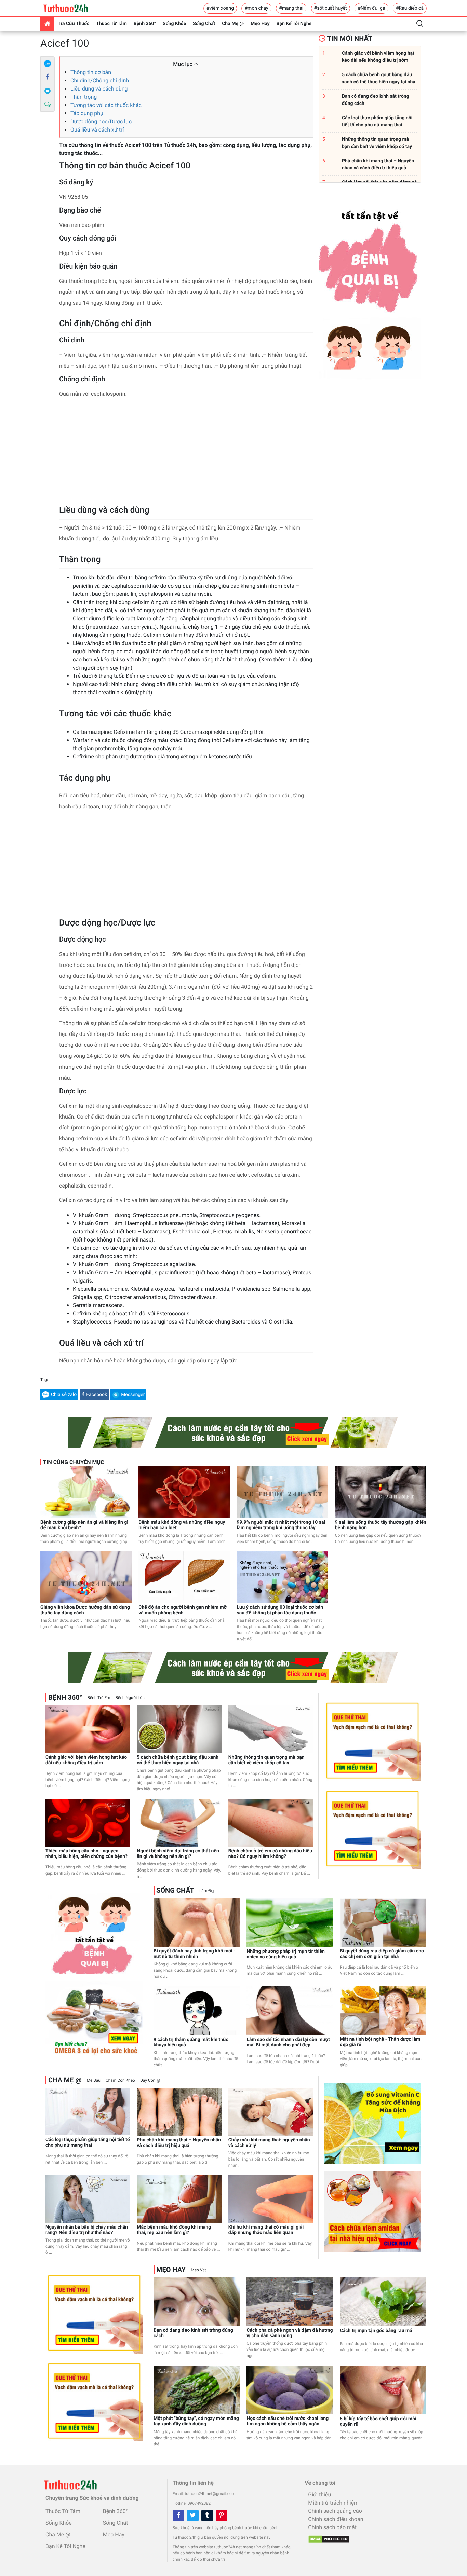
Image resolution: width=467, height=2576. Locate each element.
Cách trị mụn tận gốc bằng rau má (376, 2331)
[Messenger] (48, 91)
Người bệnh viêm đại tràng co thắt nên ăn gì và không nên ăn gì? (178, 1854)
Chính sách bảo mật (332, 2527)
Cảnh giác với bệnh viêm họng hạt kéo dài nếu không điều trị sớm (86, 1760)
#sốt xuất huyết (331, 8)
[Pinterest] (222, 2516)
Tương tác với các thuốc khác (106, 105)
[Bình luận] (48, 105)
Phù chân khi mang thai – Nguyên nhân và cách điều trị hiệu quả (179, 2143)
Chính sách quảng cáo (335, 2511)
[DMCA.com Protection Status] (327, 2537)
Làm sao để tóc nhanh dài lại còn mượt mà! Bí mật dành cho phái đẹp (288, 2042)
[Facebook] (48, 77)
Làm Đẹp (208, 1891)
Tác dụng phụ (87, 113)
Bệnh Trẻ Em (99, 1698)
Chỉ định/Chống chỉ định (100, 80)
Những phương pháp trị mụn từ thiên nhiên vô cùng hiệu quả (286, 1954)
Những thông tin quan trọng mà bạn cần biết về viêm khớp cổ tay (266, 1760)
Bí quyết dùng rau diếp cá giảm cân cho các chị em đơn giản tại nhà (382, 1954)
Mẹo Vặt (198, 2270)
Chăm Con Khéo (120, 2080)
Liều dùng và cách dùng (99, 89)
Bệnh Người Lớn (130, 1698)
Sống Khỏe (174, 24)
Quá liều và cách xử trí (97, 130)
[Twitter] (193, 2516)
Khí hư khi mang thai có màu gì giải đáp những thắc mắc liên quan (266, 2230)
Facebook (97, 1395)
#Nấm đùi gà (371, 8)
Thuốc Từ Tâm (111, 24)
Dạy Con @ (150, 2080)
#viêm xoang (220, 8)
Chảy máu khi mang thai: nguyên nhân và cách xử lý (269, 2143)
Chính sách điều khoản (336, 2519)
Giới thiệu (319, 2495)
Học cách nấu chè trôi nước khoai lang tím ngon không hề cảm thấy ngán (288, 2421)
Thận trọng (84, 97)
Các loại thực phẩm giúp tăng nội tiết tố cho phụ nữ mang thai (88, 2142)
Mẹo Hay (260, 24)
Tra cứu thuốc (74, 24)
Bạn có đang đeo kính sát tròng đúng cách (193, 2333)
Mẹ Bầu (93, 2080)
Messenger (133, 1395)
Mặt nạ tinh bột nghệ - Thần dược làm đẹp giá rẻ (380, 2042)
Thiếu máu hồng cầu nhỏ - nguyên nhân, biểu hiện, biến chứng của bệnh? (86, 1854)
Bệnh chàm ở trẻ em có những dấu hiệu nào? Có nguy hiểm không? (270, 1854)
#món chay (256, 8)
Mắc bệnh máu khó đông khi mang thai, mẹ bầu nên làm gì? (174, 2230)
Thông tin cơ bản (91, 72)
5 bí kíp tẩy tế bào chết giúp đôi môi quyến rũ (378, 2422)
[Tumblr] (207, 2516)
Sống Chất (204, 24)
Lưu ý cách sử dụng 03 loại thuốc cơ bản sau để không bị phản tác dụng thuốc (280, 1610)
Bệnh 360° (145, 24)
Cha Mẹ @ (233, 24)
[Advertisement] (186, 454)
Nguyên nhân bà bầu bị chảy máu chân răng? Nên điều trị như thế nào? (87, 2230)
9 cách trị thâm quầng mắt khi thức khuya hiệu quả (191, 2042)
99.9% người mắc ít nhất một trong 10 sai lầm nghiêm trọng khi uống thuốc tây (281, 1525)
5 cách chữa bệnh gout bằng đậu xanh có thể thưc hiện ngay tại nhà (178, 1760)
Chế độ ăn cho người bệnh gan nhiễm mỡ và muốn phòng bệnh (183, 1610)
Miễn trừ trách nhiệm (333, 2503)
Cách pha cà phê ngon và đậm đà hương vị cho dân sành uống (290, 2333)
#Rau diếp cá (410, 8)
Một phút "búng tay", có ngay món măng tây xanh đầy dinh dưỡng (196, 2421)
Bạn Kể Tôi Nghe (294, 24)
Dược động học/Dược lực (101, 121)
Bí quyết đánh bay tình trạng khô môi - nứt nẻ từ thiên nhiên (195, 1954)
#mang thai (291, 8)
